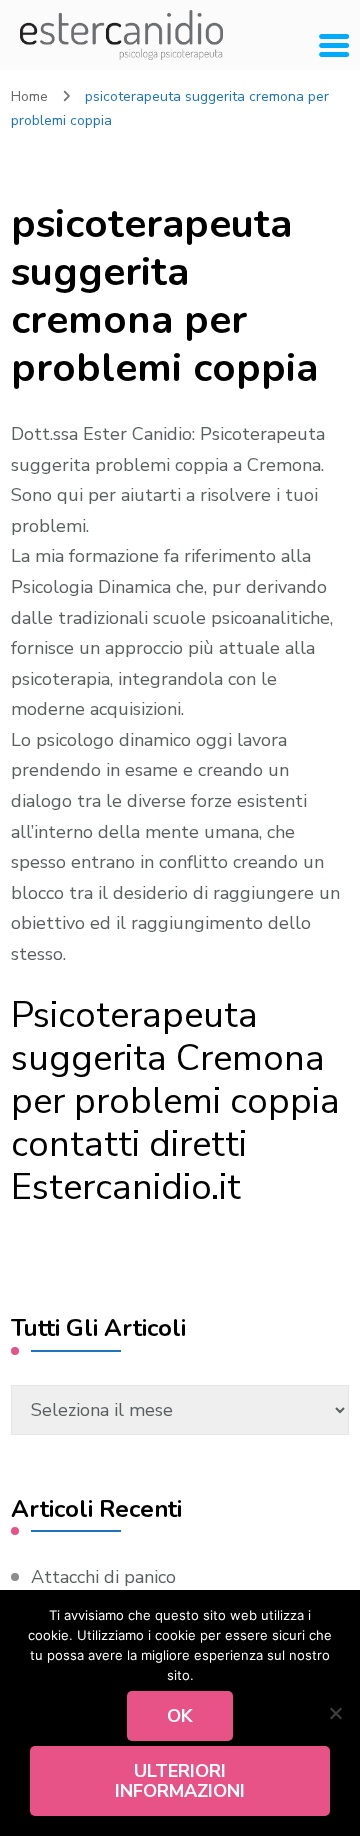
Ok (180, 1716)
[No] (335, 1713)
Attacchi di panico (103, 1577)
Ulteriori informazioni (180, 1781)
